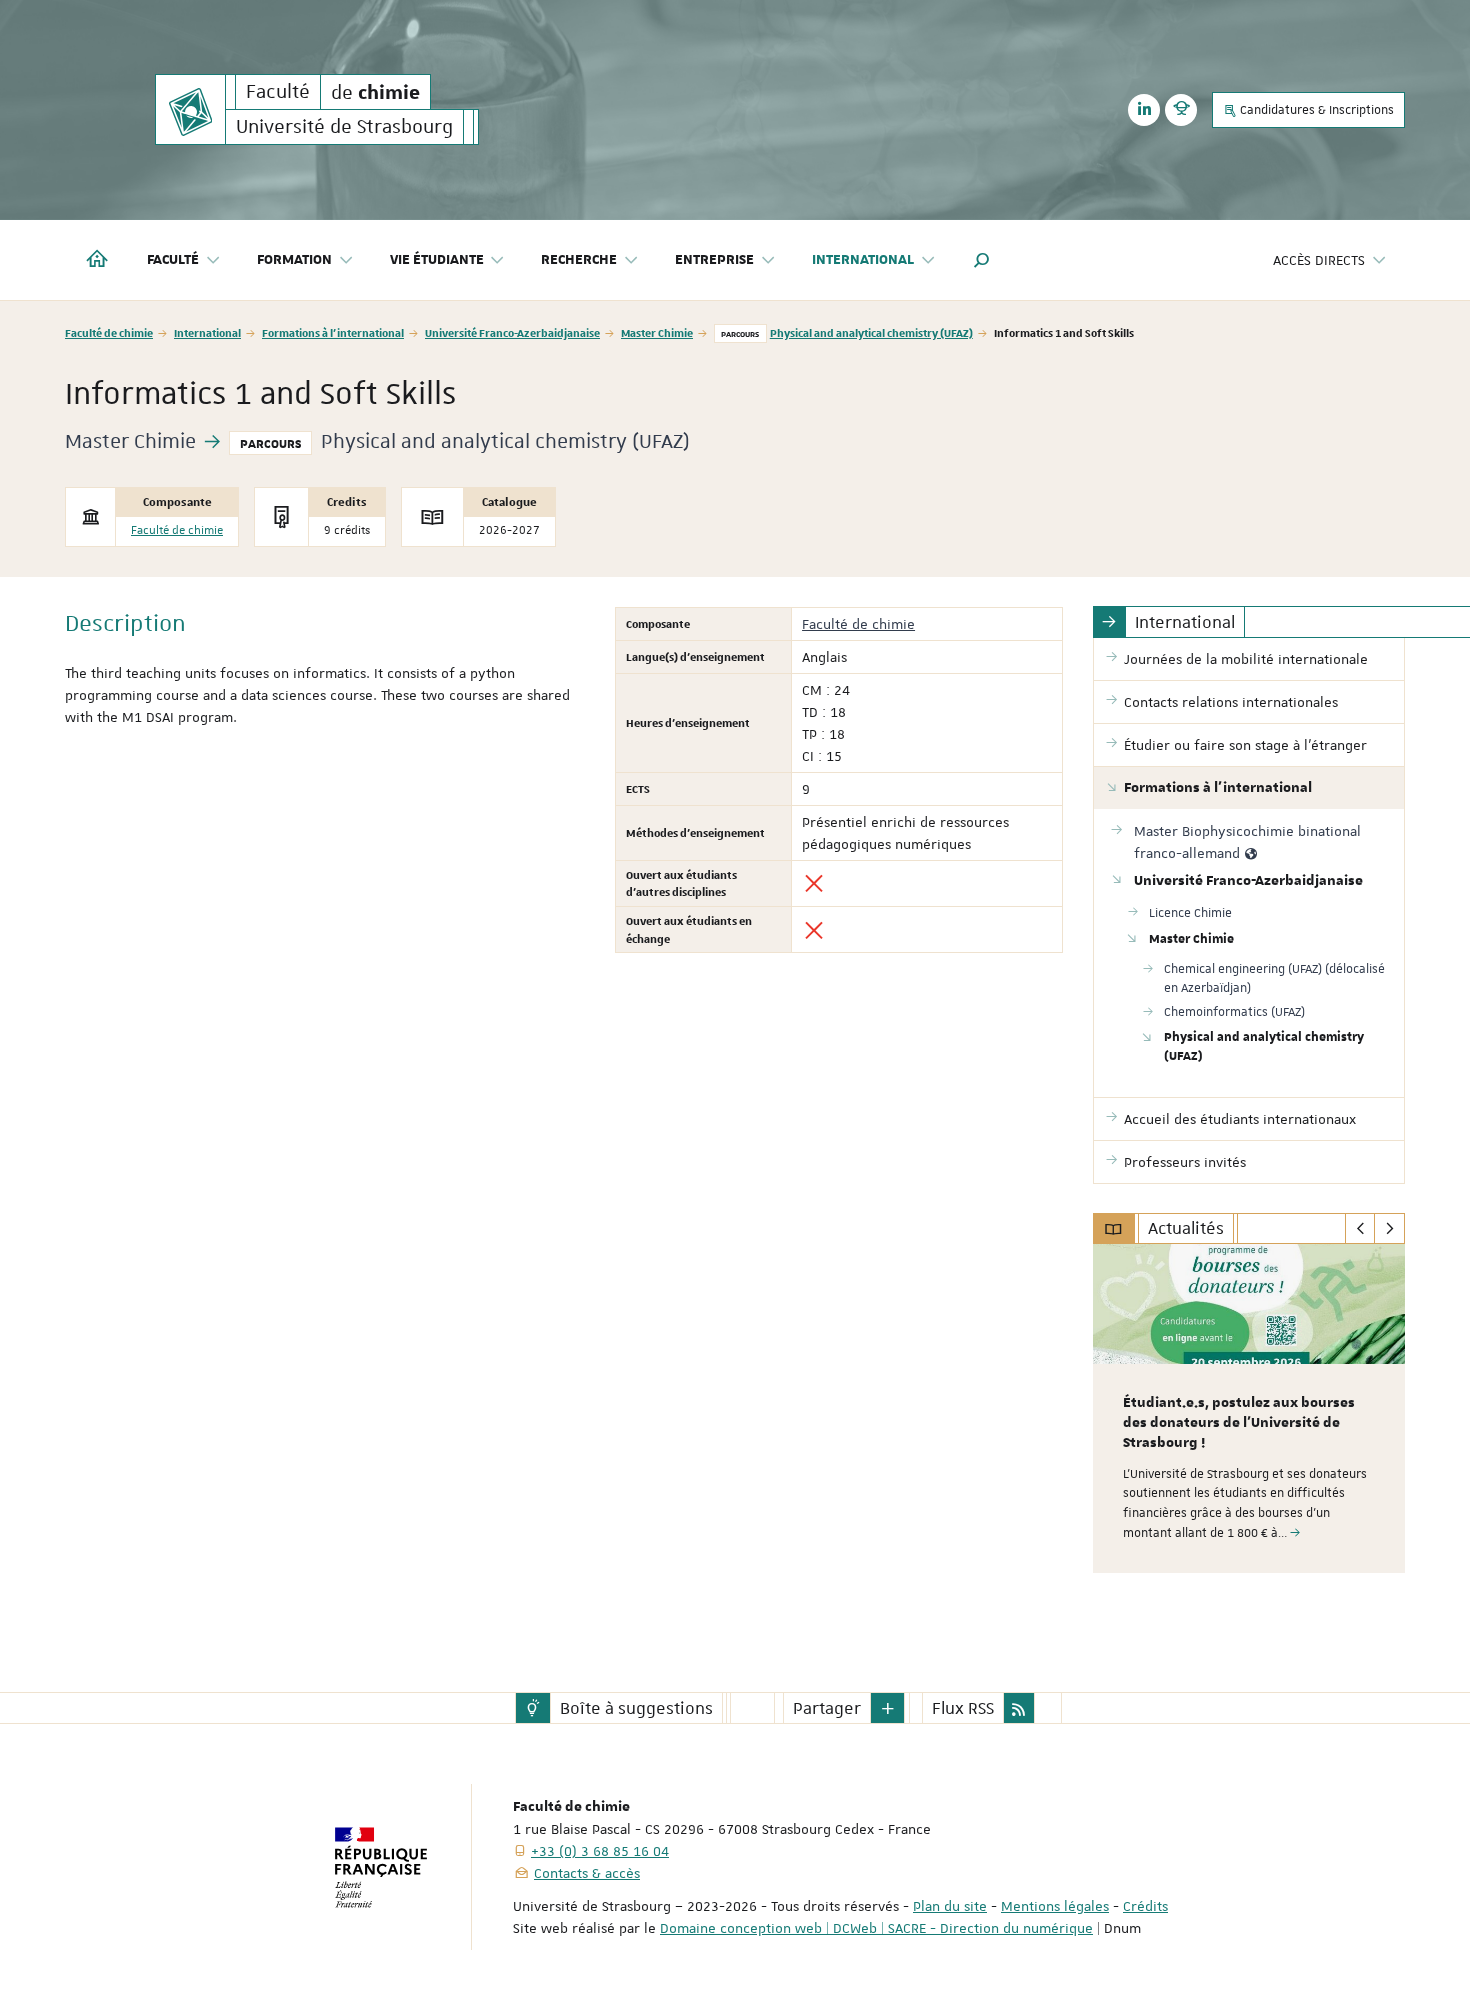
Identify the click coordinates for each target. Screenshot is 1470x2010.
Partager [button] (827, 1708)
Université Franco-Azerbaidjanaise (512, 332)
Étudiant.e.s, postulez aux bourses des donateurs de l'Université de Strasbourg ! (1239, 1423)
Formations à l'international (333, 332)
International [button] (863, 260)
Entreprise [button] (714, 260)
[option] (1249, 1408)
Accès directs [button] (1319, 260)
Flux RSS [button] (963, 1708)
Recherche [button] (579, 260)
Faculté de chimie (109, 332)
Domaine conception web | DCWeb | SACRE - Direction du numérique (876, 1928)
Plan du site (950, 1906)
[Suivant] (1389, 1229)
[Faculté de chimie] (190, 109)
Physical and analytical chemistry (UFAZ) (871, 332)
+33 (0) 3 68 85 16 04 (600, 1851)
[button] (982, 260)
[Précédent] (1360, 1229)
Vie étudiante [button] (437, 260)
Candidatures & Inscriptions (1315, 110)
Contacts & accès (587, 1873)
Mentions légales (1055, 1906)
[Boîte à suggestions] (533, 1708)
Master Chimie (657, 332)
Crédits (1145, 1906)
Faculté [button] (173, 260)
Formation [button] (294, 260)
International (207, 332)
